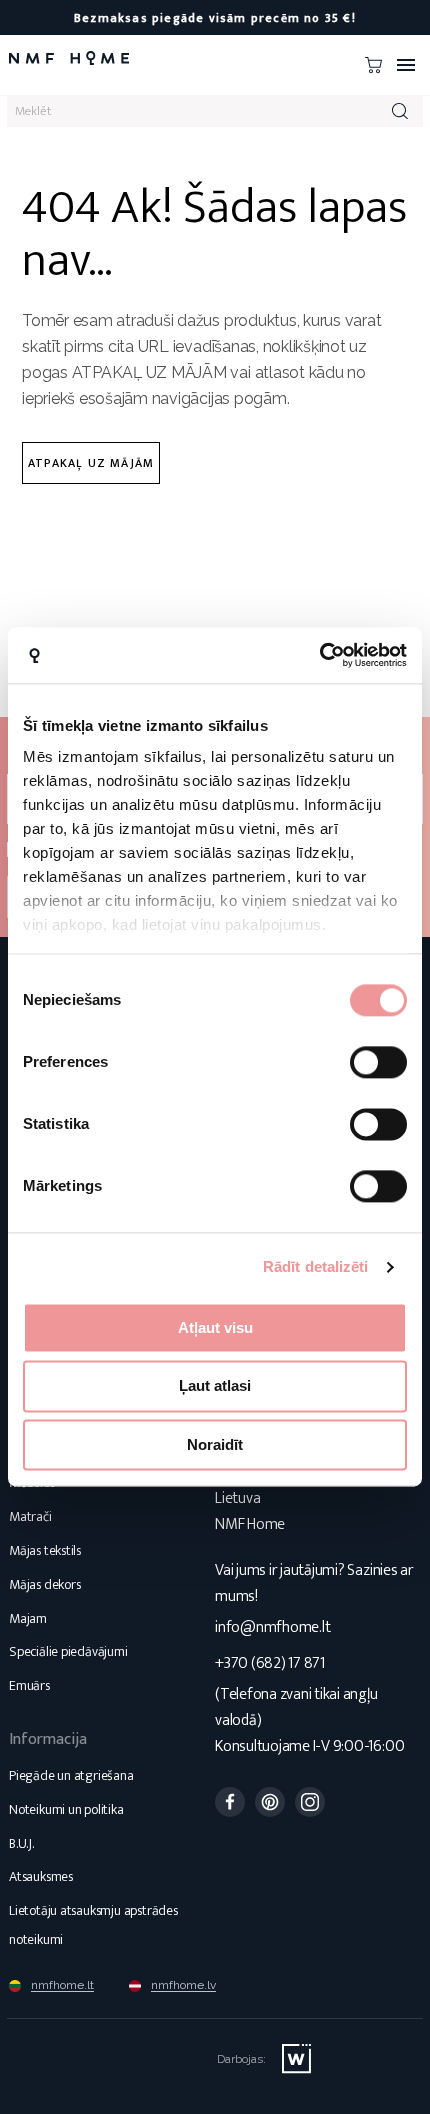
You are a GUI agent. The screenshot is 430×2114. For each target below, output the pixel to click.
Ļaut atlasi (215, 1386)
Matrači (30, 1516)
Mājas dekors (44, 1584)
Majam (28, 1618)
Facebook (230, 1802)
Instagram (310, 1802)
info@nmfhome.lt (272, 1627)
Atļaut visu (215, 1327)
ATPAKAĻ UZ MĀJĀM (91, 463)
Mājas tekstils (45, 1550)
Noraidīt (215, 1444)
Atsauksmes (41, 1876)
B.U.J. (21, 1843)
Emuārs (29, 1685)
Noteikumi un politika (66, 1809)
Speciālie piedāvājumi (68, 1651)
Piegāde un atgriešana (71, 1775)
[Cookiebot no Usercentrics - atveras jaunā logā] (319, 655)
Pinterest (270, 1802)
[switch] (378, 1062)
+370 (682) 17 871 (270, 1663)
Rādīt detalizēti (316, 1266)
